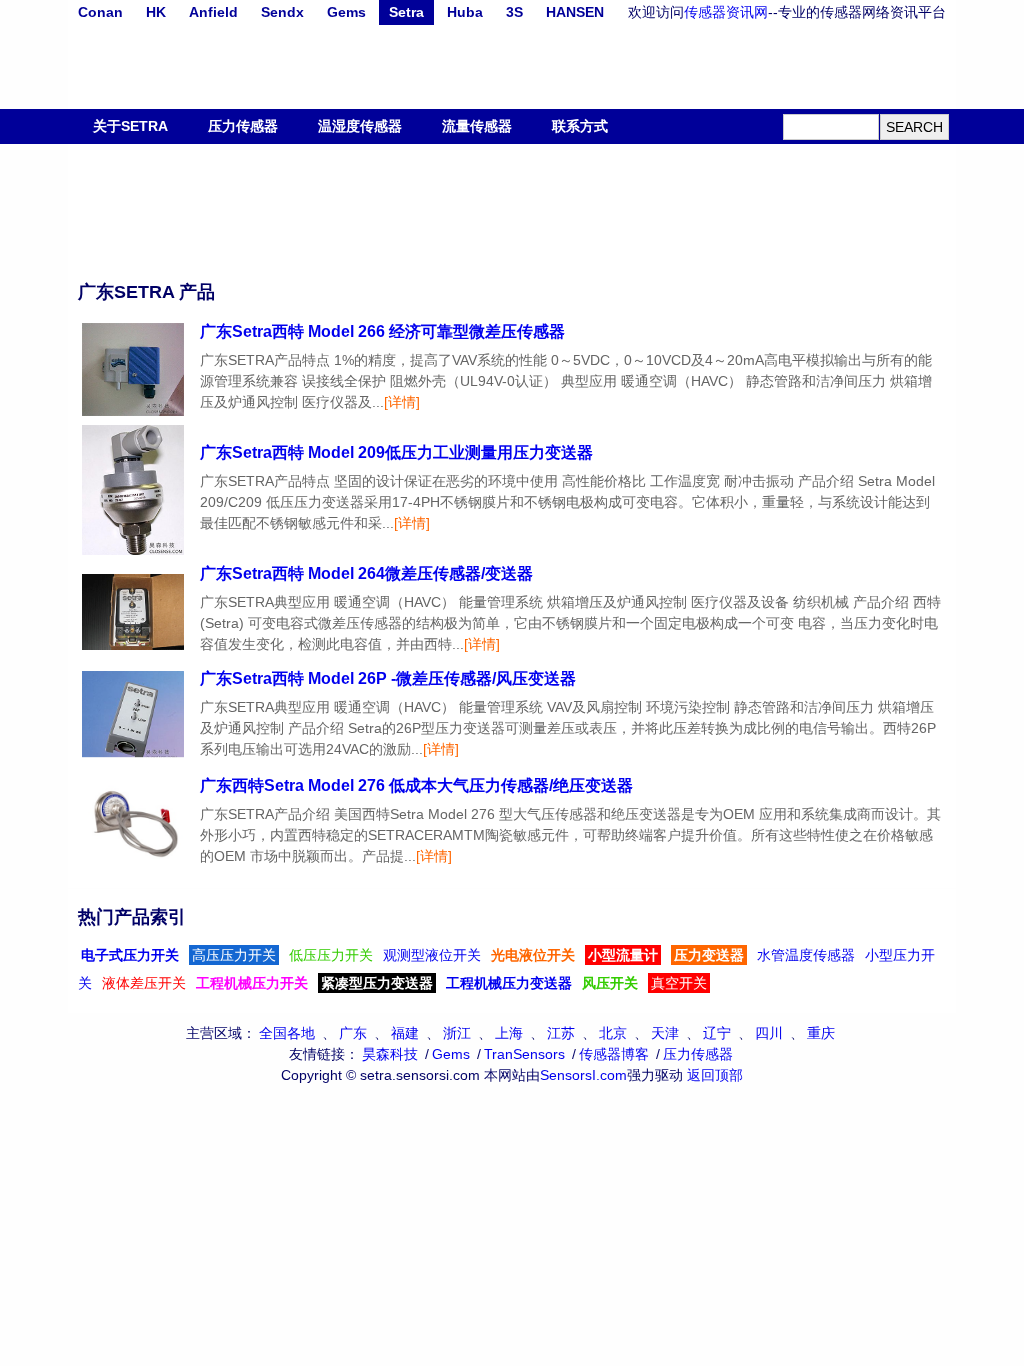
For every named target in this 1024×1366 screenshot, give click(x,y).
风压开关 (610, 983)
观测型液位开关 (432, 955)
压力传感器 (243, 126)
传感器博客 (614, 1054)
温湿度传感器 (360, 126)
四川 (769, 1033)
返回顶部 (715, 1075)
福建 (405, 1033)
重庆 (821, 1033)
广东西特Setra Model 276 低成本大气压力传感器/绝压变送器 (416, 785)
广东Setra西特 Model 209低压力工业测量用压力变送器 (396, 452)
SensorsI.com (583, 1075)
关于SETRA (130, 126)
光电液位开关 (533, 955)
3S (514, 12)
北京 (613, 1033)
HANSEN (575, 12)
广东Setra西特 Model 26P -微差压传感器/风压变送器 (388, 678)
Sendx (282, 12)
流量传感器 (477, 126)
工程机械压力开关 (252, 983)
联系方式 (580, 126)
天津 (665, 1033)
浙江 (457, 1033)
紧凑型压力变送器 (377, 983)
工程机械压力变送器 (509, 983)
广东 (353, 1033)
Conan (100, 12)
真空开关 (679, 983)
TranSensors (524, 1054)
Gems (346, 12)
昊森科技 (390, 1054)
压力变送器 (709, 955)
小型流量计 (623, 955)
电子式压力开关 (130, 955)
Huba (465, 12)
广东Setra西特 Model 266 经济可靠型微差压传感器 (382, 331)
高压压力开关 (234, 955)
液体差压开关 (144, 983)
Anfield (213, 12)
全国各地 (287, 1033)
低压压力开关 (331, 955)
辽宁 (717, 1033)
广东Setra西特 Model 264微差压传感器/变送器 (366, 573)
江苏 (561, 1033)
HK (156, 12)
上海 (509, 1033)
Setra (406, 12)
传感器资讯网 (726, 12)
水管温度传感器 (806, 955)
